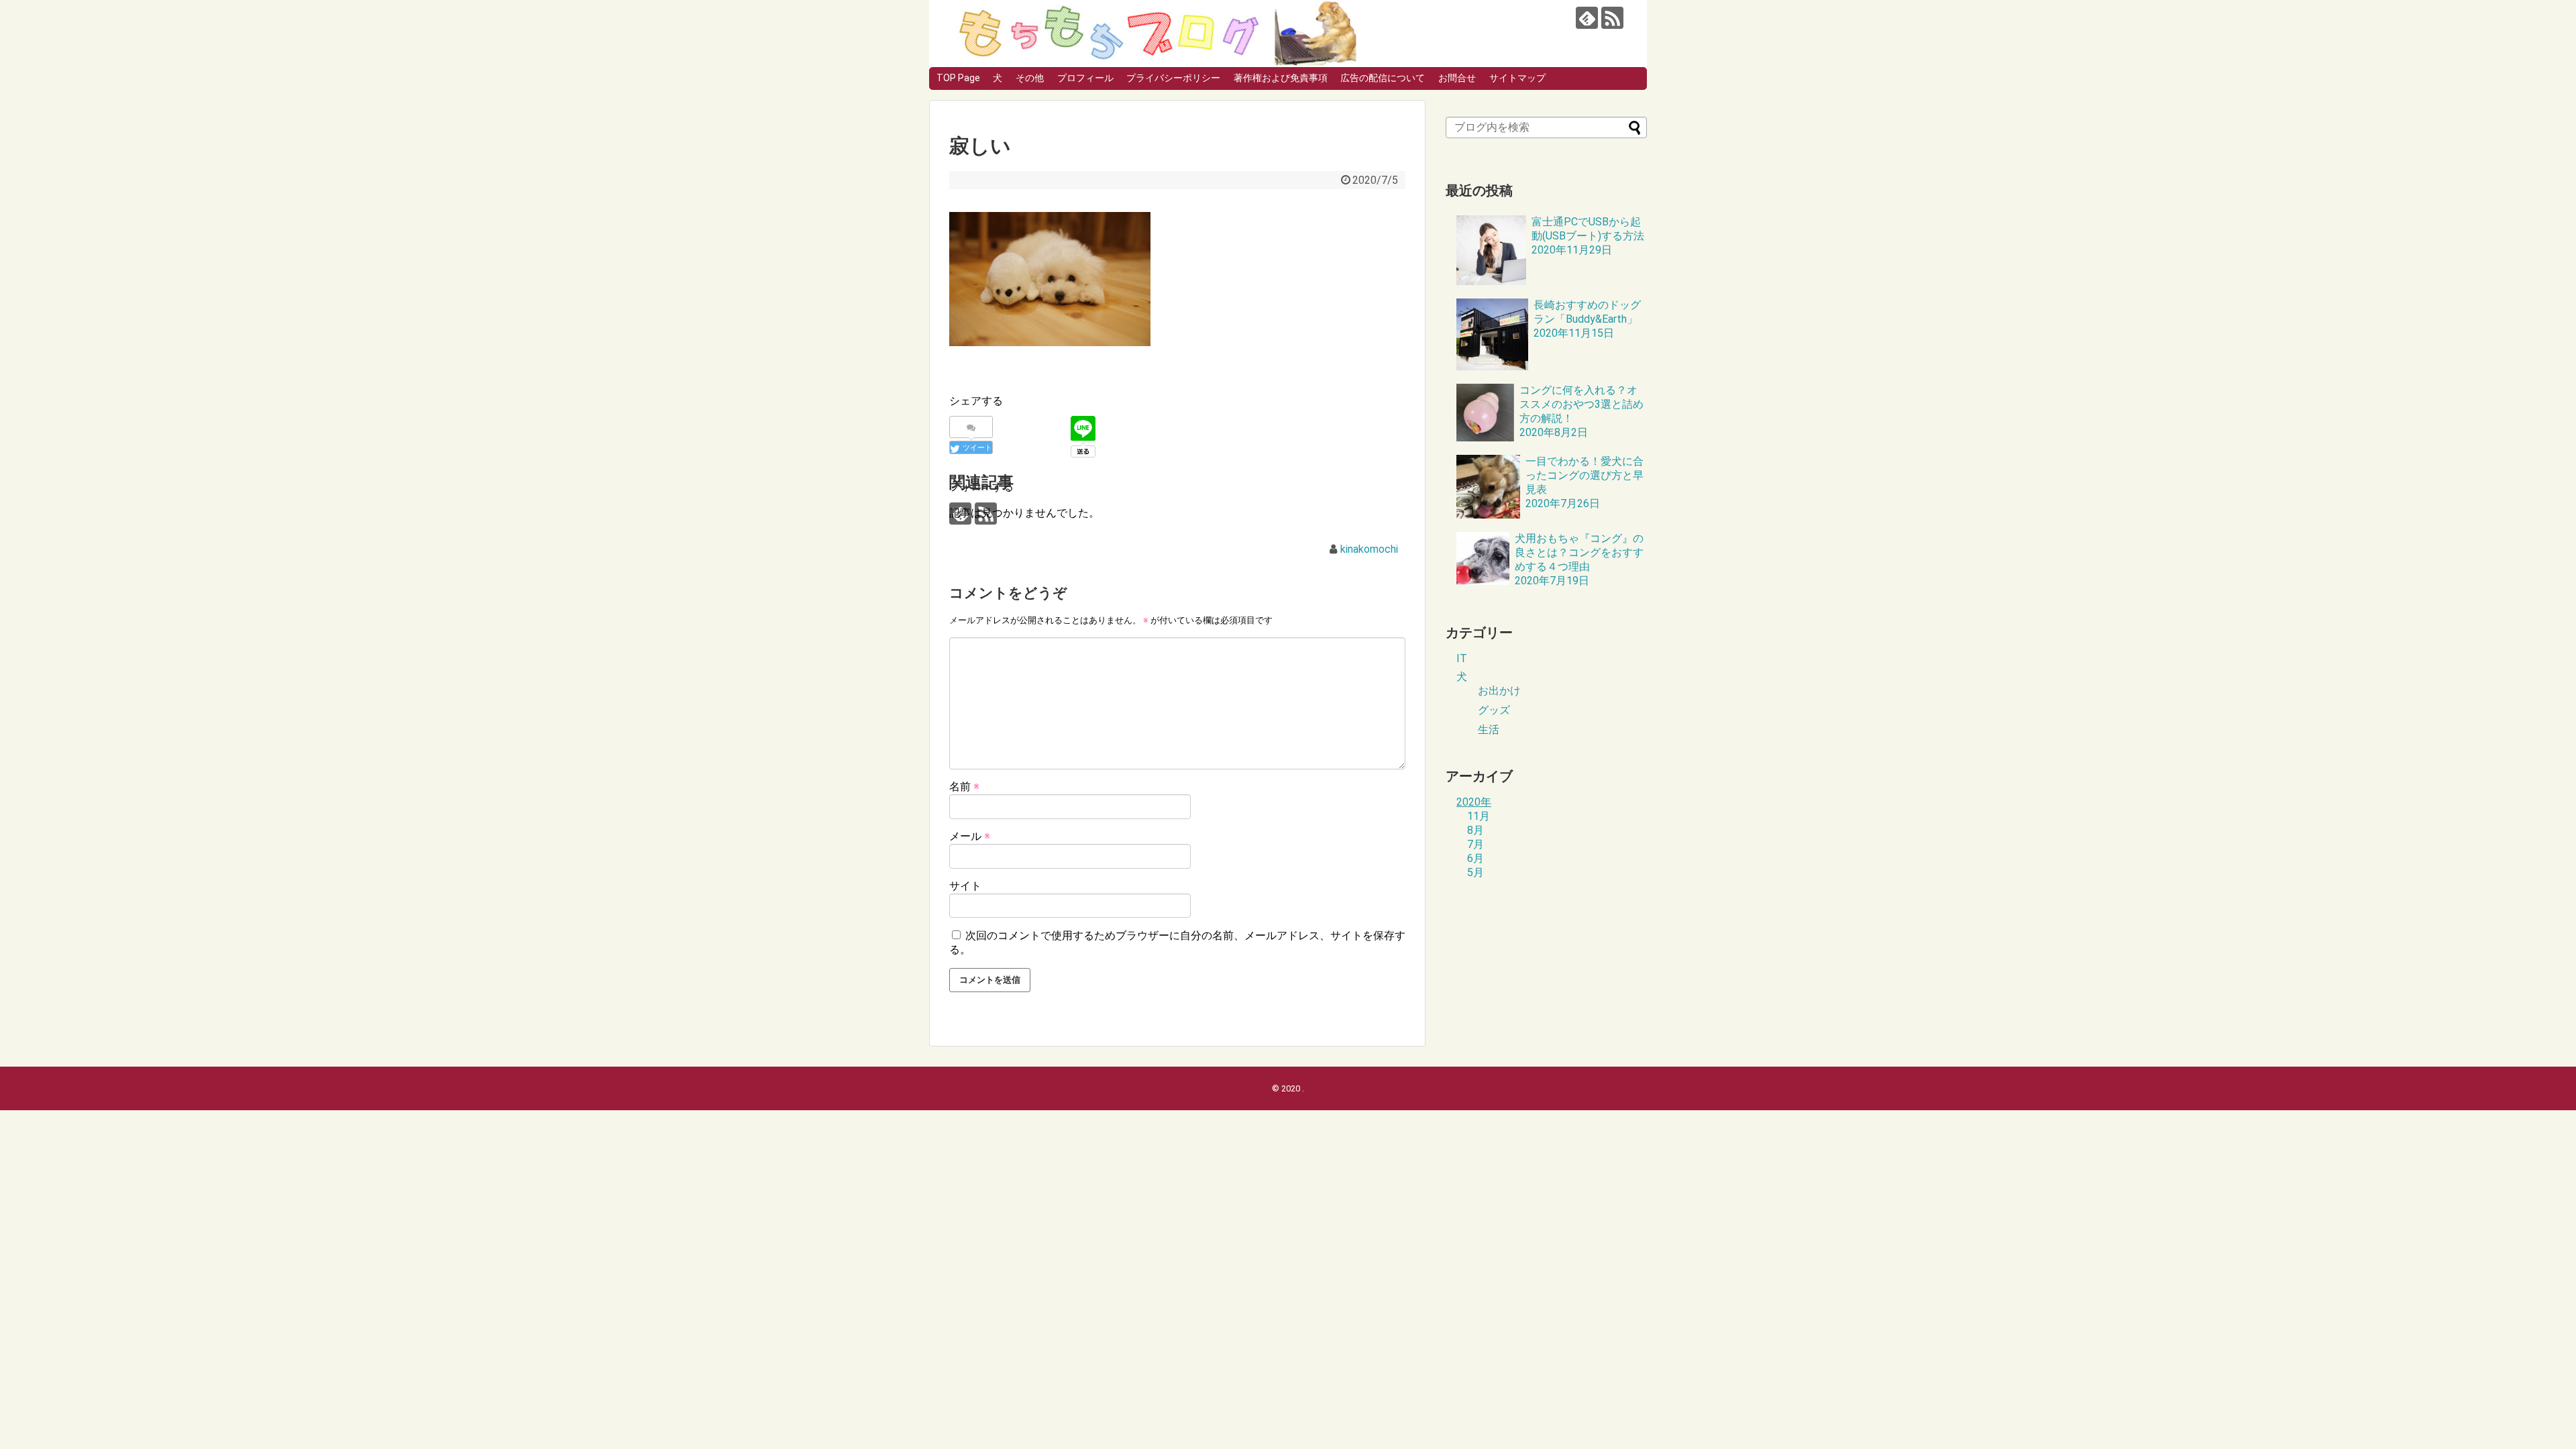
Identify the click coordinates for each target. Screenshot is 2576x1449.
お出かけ (1499, 691)
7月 (1475, 844)
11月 (1479, 816)
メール (970, 836)
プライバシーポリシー (1173, 78)
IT (1462, 658)
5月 (1475, 872)
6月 (1475, 858)
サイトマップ (1517, 78)
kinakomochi (1369, 549)
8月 (1475, 830)
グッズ (1494, 710)
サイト (965, 886)
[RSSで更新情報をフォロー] (1612, 18)
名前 (964, 787)
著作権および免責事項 (1281, 78)
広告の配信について (1383, 78)
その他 (1030, 78)
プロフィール (1085, 78)
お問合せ (1457, 78)
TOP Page (958, 78)
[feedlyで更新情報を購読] (1587, 18)
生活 (1489, 730)
